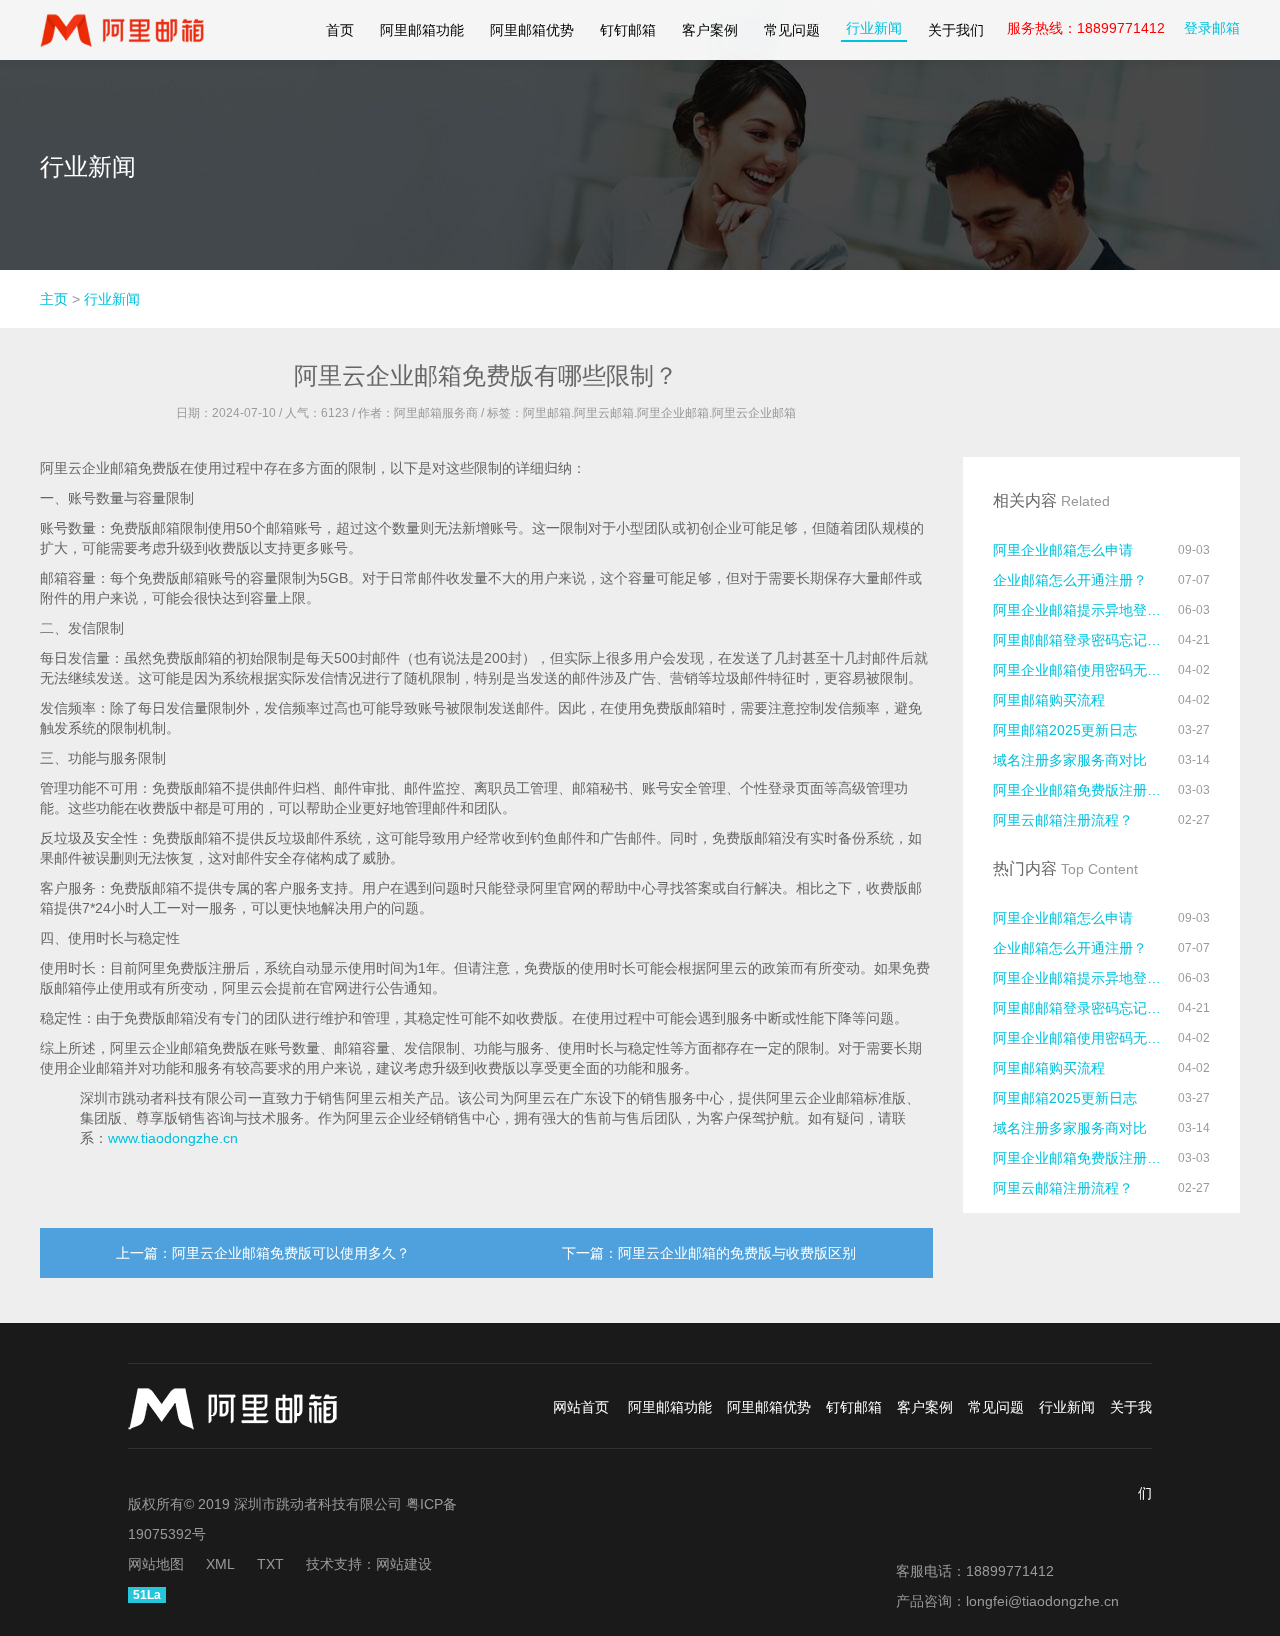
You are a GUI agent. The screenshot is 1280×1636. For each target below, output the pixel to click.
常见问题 (792, 30)
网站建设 (404, 1564)
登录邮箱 (1212, 28)
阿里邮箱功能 (422, 30)
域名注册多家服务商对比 (1070, 760)
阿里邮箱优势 (532, 30)
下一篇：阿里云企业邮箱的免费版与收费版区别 (709, 1253)
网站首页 (581, 1407)
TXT (270, 1564)
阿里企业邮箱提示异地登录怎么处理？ (1080, 610)
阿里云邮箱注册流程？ (1063, 820)
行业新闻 (874, 28)
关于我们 (956, 30)
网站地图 (156, 1564)
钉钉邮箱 (628, 30)
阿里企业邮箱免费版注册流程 (1080, 790)
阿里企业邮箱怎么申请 (1063, 550)
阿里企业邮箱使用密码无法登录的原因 (1080, 670)
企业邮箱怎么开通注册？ (1070, 580)
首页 (340, 30)
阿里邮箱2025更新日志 (1065, 730)
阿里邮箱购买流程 (1049, 700)
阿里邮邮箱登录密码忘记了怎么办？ (1080, 640)
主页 (54, 299)
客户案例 (710, 30)
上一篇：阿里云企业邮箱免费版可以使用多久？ (263, 1253)
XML (220, 1564)
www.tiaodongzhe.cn (173, 1138)
